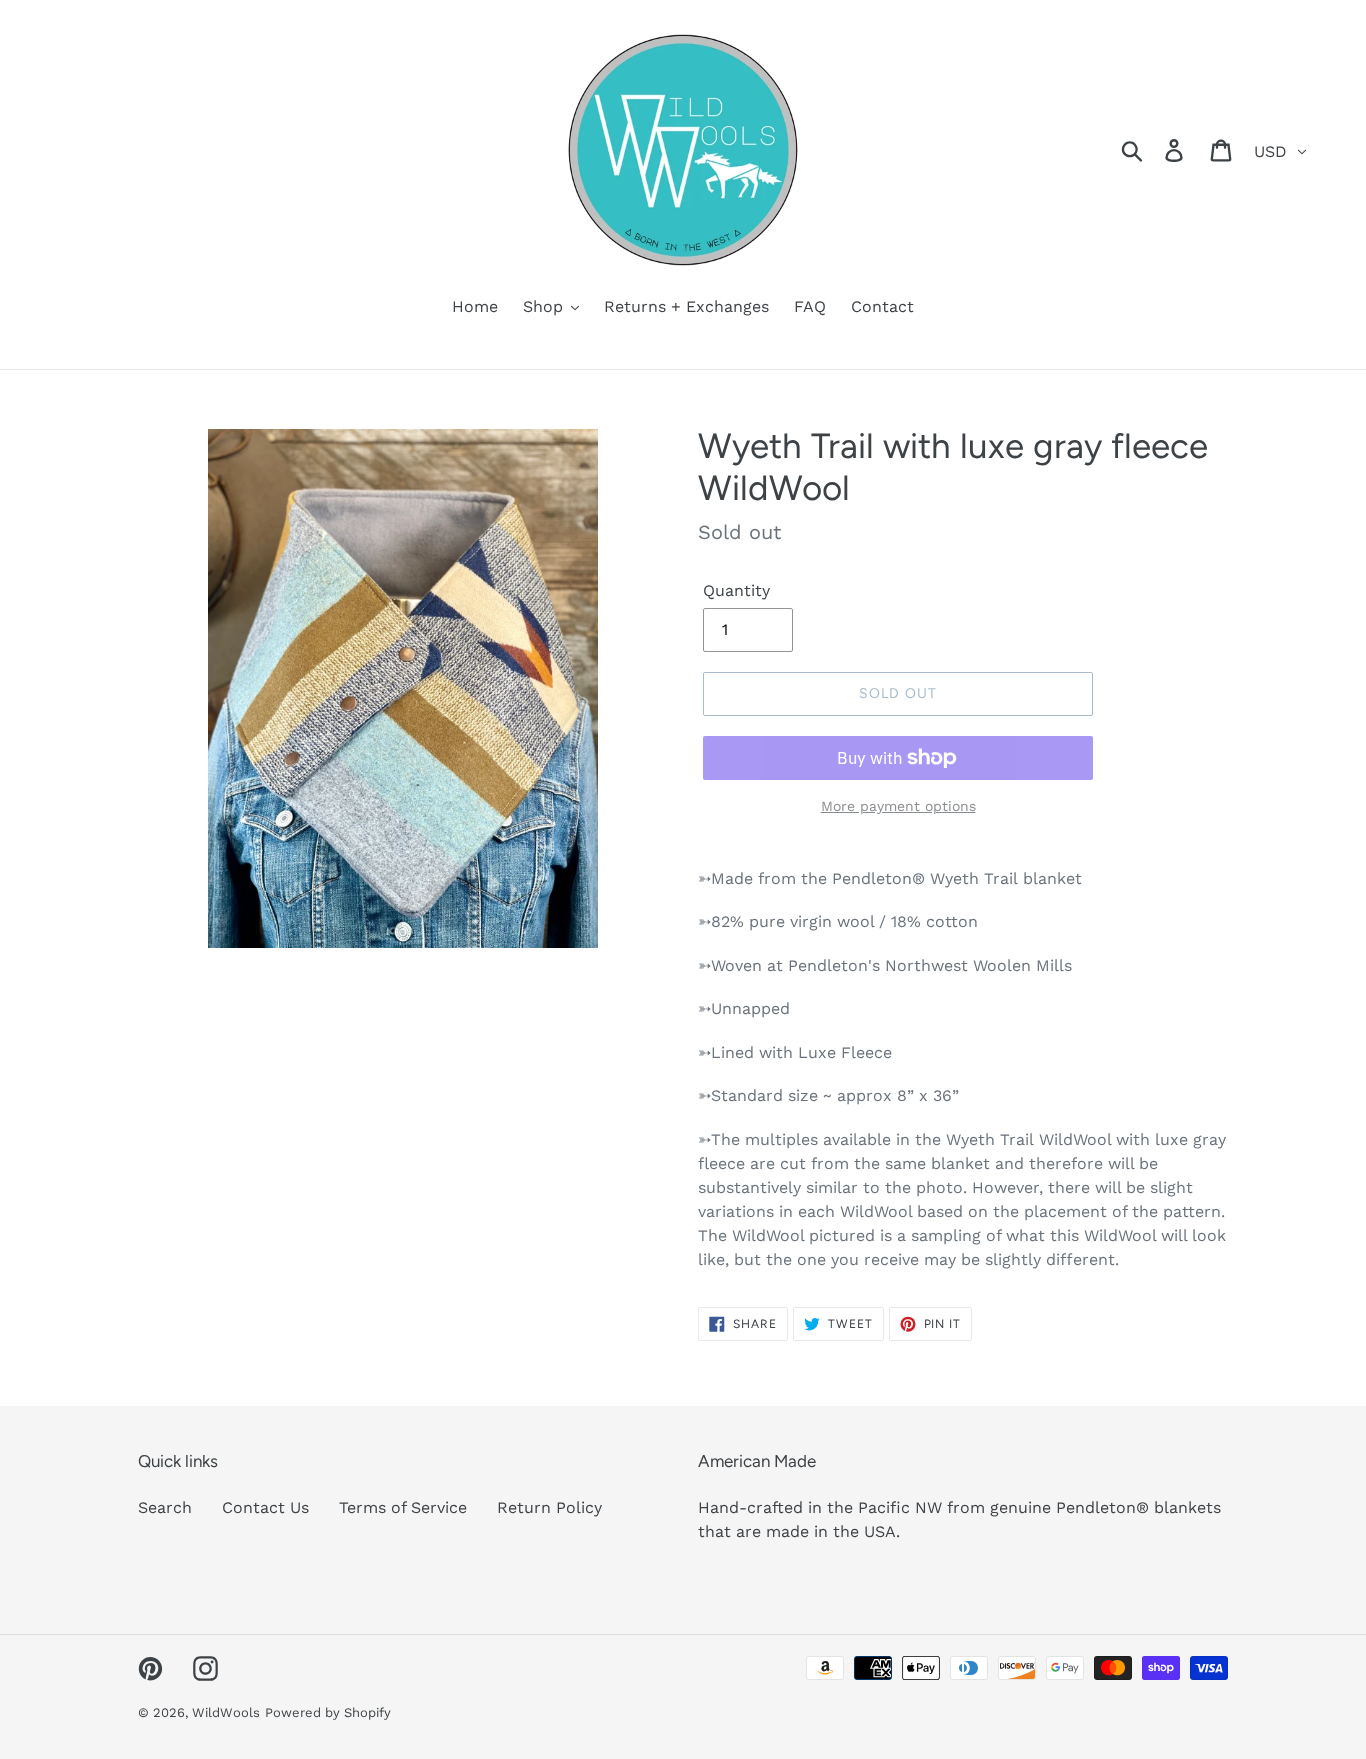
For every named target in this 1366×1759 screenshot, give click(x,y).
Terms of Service (403, 1507)
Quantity (736, 590)
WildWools (226, 1712)
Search (165, 1507)
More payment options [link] (898, 806)
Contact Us (265, 1507)
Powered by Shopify (328, 1712)
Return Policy (549, 1507)
